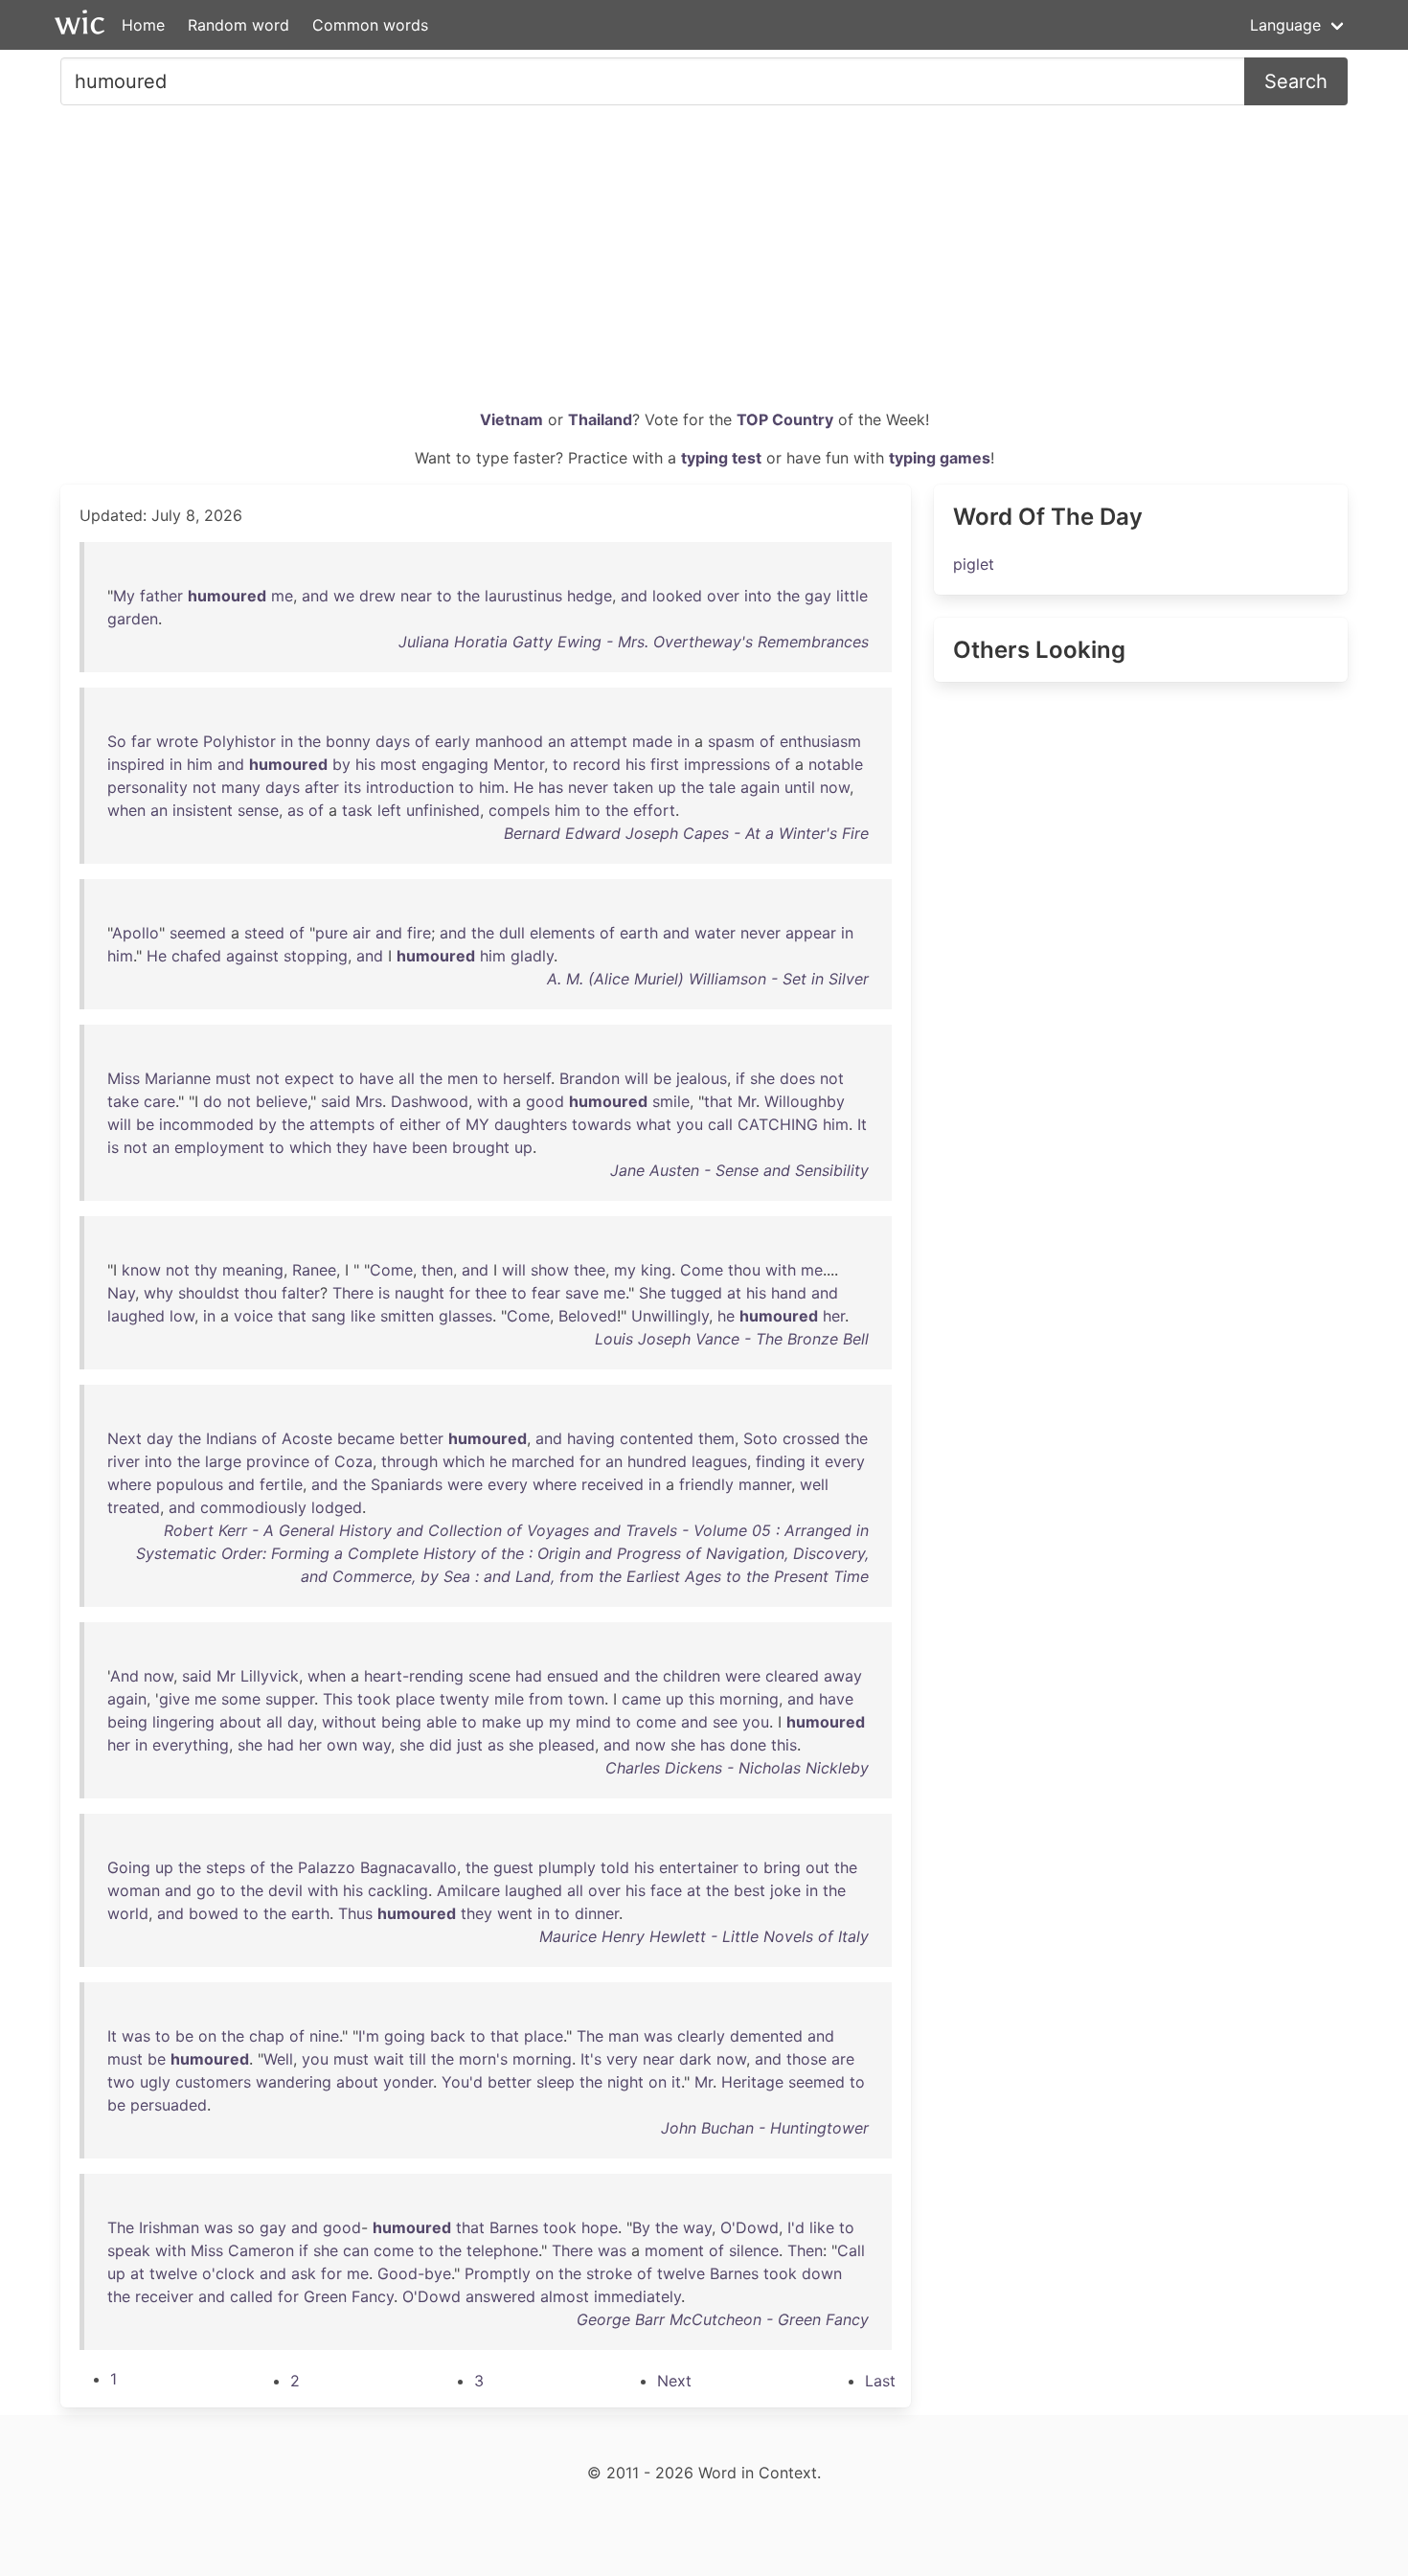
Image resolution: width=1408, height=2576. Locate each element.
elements (562, 933)
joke (785, 1890)
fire (419, 933)
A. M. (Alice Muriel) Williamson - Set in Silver (708, 979)
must (233, 1078)
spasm (731, 741)
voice (253, 1316)
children (692, 1676)
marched (543, 1461)
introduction (410, 787)
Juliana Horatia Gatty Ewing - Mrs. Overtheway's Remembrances (634, 642)
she (762, 1078)
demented (766, 2036)
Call (851, 2250)
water (715, 933)
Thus (355, 1913)
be (662, 1078)
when (126, 810)
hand (789, 1293)
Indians (231, 1438)
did (441, 1745)
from (546, 1699)
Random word (238, 25)
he (726, 1316)
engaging (455, 764)
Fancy (373, 2296)
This (338, 1699)
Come (391, 1270)
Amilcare (468, 1890)
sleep (556, 2082)
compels (519, 810)
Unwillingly (670, 1316)
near (416, 596)
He (523, 787)
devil (285, 1890)
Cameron (261, 2250)
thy (206, 1270)
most (398, 764)
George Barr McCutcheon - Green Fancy (723, 2319)
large (223, 1461)
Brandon (590, 1078)
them (716, 1438)
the (468, 596)
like (363, 1316)
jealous (702, 1078)
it (815, 1461)
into (758, 596)
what (654, 1124)
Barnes (514, 2227)
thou (744, 1270)
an (556, 741)
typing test (721, 458)
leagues (719, 1461)
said (336, 1101)
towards (602, 1124)
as (295, 810)
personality (148, 787)
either (420, 1124)
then (437, 1270)
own (342, 1745)
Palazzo (327, 1867)
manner (765, 1484)
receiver (164, 2296)
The (590, 2036)
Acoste (307, 1438)
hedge (590, 596)
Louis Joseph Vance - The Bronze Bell (732, 1339)
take (123, 1101)
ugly (155, 2082)
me (282, 596)
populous (190, 1484)
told (615, 1867)
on (207, 2036)
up (667, 787)
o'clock (228, 2273)
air (362, 933)
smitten (407, 1316)
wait (389, 2059)
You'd (462, 2082)
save (582, 1293)
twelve (173, 2273)
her (834, 1316)
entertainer (699, 1867)
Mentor (519, 764)
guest (513, 1867)
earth (639, 933)
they (352, 1147)
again (760, 787)
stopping (316, 956)
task (357, 810)
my (625, 1270)
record (597, 764)
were (465, 1484)
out (818, 1867)
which (310, 1147)
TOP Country (785, 419)
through (409, 1461)
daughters (531, 1124)
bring (782, 1867)
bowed (214, 1913)
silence (754, 2250)
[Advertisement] (704, 264)
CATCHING (778, 1124)
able (442, 1722)
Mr (747, 1101)
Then (805, 2250)
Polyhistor (239, 741)
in (287, 741)
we (344, 596)
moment (674, 2250)
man (624, 2036)
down (822, 2273)
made (652, 741)
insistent (203, 810)
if (740, 1078)
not (204, 787)
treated (134, 1507)
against (252, 956)
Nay (121, 1293)
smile (671, 1101)
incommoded (206, 1124)
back (448, 2036)
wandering (294, 2082)
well (814, 1484)
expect (309, 1078)
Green (325, 2296)
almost (565, 2296)
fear (546, 1293)
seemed (198, 933)
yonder (408, 2082)
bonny (348, 741)
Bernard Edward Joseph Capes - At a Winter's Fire (686, 833)
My (124, 596)
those (806, 2059)
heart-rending (414, 1676)
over (723, 596)
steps (226, 1867)
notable (836, 764)
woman (134, 1890)
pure (331, 933)
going (405, 2036)
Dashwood (430, 1101)
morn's (483, 2059)
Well (278, 2059)
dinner (597, 1913)
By (641, 2227)
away (843, 1676)
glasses (466, 1316)
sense (258, 810)
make (501, 1722)
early (453, 741)
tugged (696, 1293)
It (862, 1124)
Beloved (588, 1316)
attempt (599, 741)
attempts (342, 1124)
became (366, 1438)
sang (329, 1316)
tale (722, 787)
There (353, 1293)
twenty (465, 1699)
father (161, 596)
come (656, 1722)
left (389, 810)
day (160, 1438)
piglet (974, 564)
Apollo (136, 933)
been (430, 1147)
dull (512, 933)
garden (133, 619)
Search (1296, 81)
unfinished (443, 810)
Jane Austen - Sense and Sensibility (739, 1170)
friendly (706, 1484)
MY (477, 1124)
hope (600, 2227)
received (613, 1484)
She (652, 1293)
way (376, 1745)
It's (591, 2059)
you (690, 1124)
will (636, 1078)
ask (304, 2273)
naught (420, 1293)
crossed (811, 1438)
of (422, 741)
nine (324, 2036)
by (341, 764)
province (278, 1461)
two (121, 2082)
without (349, 1722)
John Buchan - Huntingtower (765, 2128)
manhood (509, 741)
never (588, 787)
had (529, 1676)
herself (527, 1078)
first (665, 764)
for (460, 1293)
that (718, 1101)
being (127, 1722)
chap (267, 2036)
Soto (761, 1438)
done (748, 1745)
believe (282, 1101)
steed (264, 933)
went (515, 1913)
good (545, 1101)
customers (213, 2082)
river (124, 1461)
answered (500, 2296)
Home (143, 25)
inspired (136, 764)
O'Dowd (749, 2227)
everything (191, 1745)
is (113, 1147)
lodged (337, 1507)
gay (818, 596)
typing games (940, 458)
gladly (532, 956)
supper (290, 1699)
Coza (353, 1461)
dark (695, 2059)
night (625, 2082)
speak (129, 2250)
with (492, 1101)
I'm (369, 2036)
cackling (398, 1890)
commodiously (253, 1507)
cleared (792, 1676)
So (117, 741)
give (174, 1699)
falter (301, 1293)
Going (129, 1867)
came (641, 1699)
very (622, 2059)
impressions (727, 764)
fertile (281, 1484)
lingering (183, 1722)
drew (377, 596)
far (141, 741)
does (797, 1078)
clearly (701, 2036)
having (591, 1438)
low (182, 1316)
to (444, 596)
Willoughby (805, 1101)
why (159, 1293)
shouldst (209, 1293)
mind (593, 1722)
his (365, 764)
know (141, 1270)
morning (749, 1699)
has (551, 787)
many (241, 787)
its (352, 787)
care (159, 1101)
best (749, 1890)
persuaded (169, 2105)
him (200, 764)
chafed (196, 956)
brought (481, 1147)
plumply (567, 1867)
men (463, 1078)
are (843, 2059)
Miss (124, 1078)
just (470, 1745)
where (129, 1484)
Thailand (600, 419)
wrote (177, 741)
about (240, 1722)
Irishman (169, 2227)
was (136, 2036)
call (720, 1124)
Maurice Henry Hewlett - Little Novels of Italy (704, 1936)
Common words (370, 25)
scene (489, 1676)
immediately (637, 2296)
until (800, 787)
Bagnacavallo (409, 1867)
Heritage (752, 2082)
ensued (573, 1676)
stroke (609, 2273)
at (734, 1293)
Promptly (498, 2273)
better (421, 1438)
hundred (657, 1461)
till (418, 2059)
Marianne (178, 1078)
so (246, 2227)
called (251, 2296)
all (407, 1078)
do (213, 1101)
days (393, 741)
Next (125, 1438)
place (415, 1699)
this (702, 1699)
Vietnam (511, 419)
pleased (567, 1745)
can (356, 2250)
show (550, 1270)
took (374, 1699)
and (315, 596)
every (845, 1461)
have (376, 1078)
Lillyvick (270, 1676)
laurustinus (523, 596)
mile (509, 1699)
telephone (502, 2250)
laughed (136, 1316)
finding (781, 1461)
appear (811, 933)
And (125, 1676)
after (322, 787)
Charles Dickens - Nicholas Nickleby (737, 1768)
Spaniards (407, 1484)
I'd (796, 2227)
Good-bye (414, 2273)
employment (219, 1147)
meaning (253, 1270)
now (835, 787)
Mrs (369, 1101)
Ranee (314, 1270)
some (241, 1699)
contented (657, 1438)
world (128, 1913)
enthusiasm (820, 741)
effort (654, 810)
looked (677, 596)
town (586, 1699)
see (725, 1722)
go (206, 1890)
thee (590, 1270)
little (852, 596)
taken (633, 787)
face (666, 1890)
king (656, 1270)
